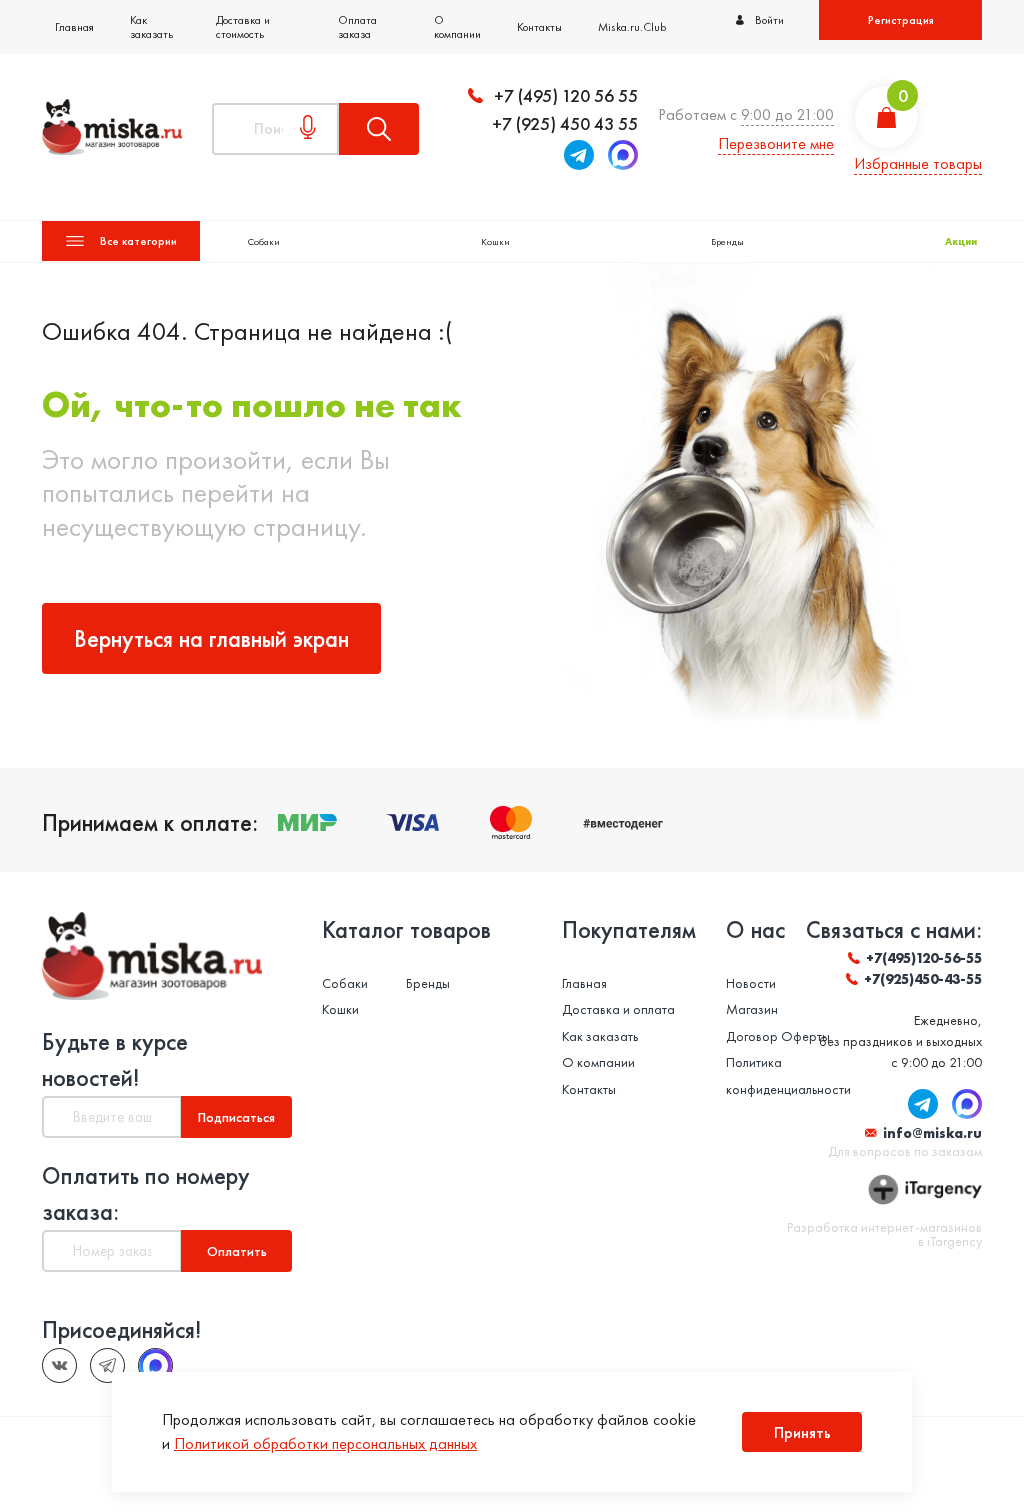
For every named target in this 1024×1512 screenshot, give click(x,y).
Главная (74, 27)
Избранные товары (918, 163)
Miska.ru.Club (632, 27)
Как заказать (151, 27)
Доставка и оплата (618, 1009)
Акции (961, 241)
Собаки (264, 241)
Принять (802, 1432)
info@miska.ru (932, 1133)
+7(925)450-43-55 (923, 979)
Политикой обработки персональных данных (325, 1443)
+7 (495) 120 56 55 (566, 95)
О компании (457, 27)
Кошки (495, 241)
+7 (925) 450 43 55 (565, 123)
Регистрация (901, 20)
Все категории (138, 241)
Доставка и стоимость (243, 27)
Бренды (727, 241)
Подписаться (236, 1117)
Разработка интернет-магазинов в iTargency (884, 1234)
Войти (769, 20)
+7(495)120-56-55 (924, 958)
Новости (751, 983)
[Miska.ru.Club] (107, 1365)
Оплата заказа (357, 27)
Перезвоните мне (776, 143)
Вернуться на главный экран (211, 638)
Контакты (539, 27)
